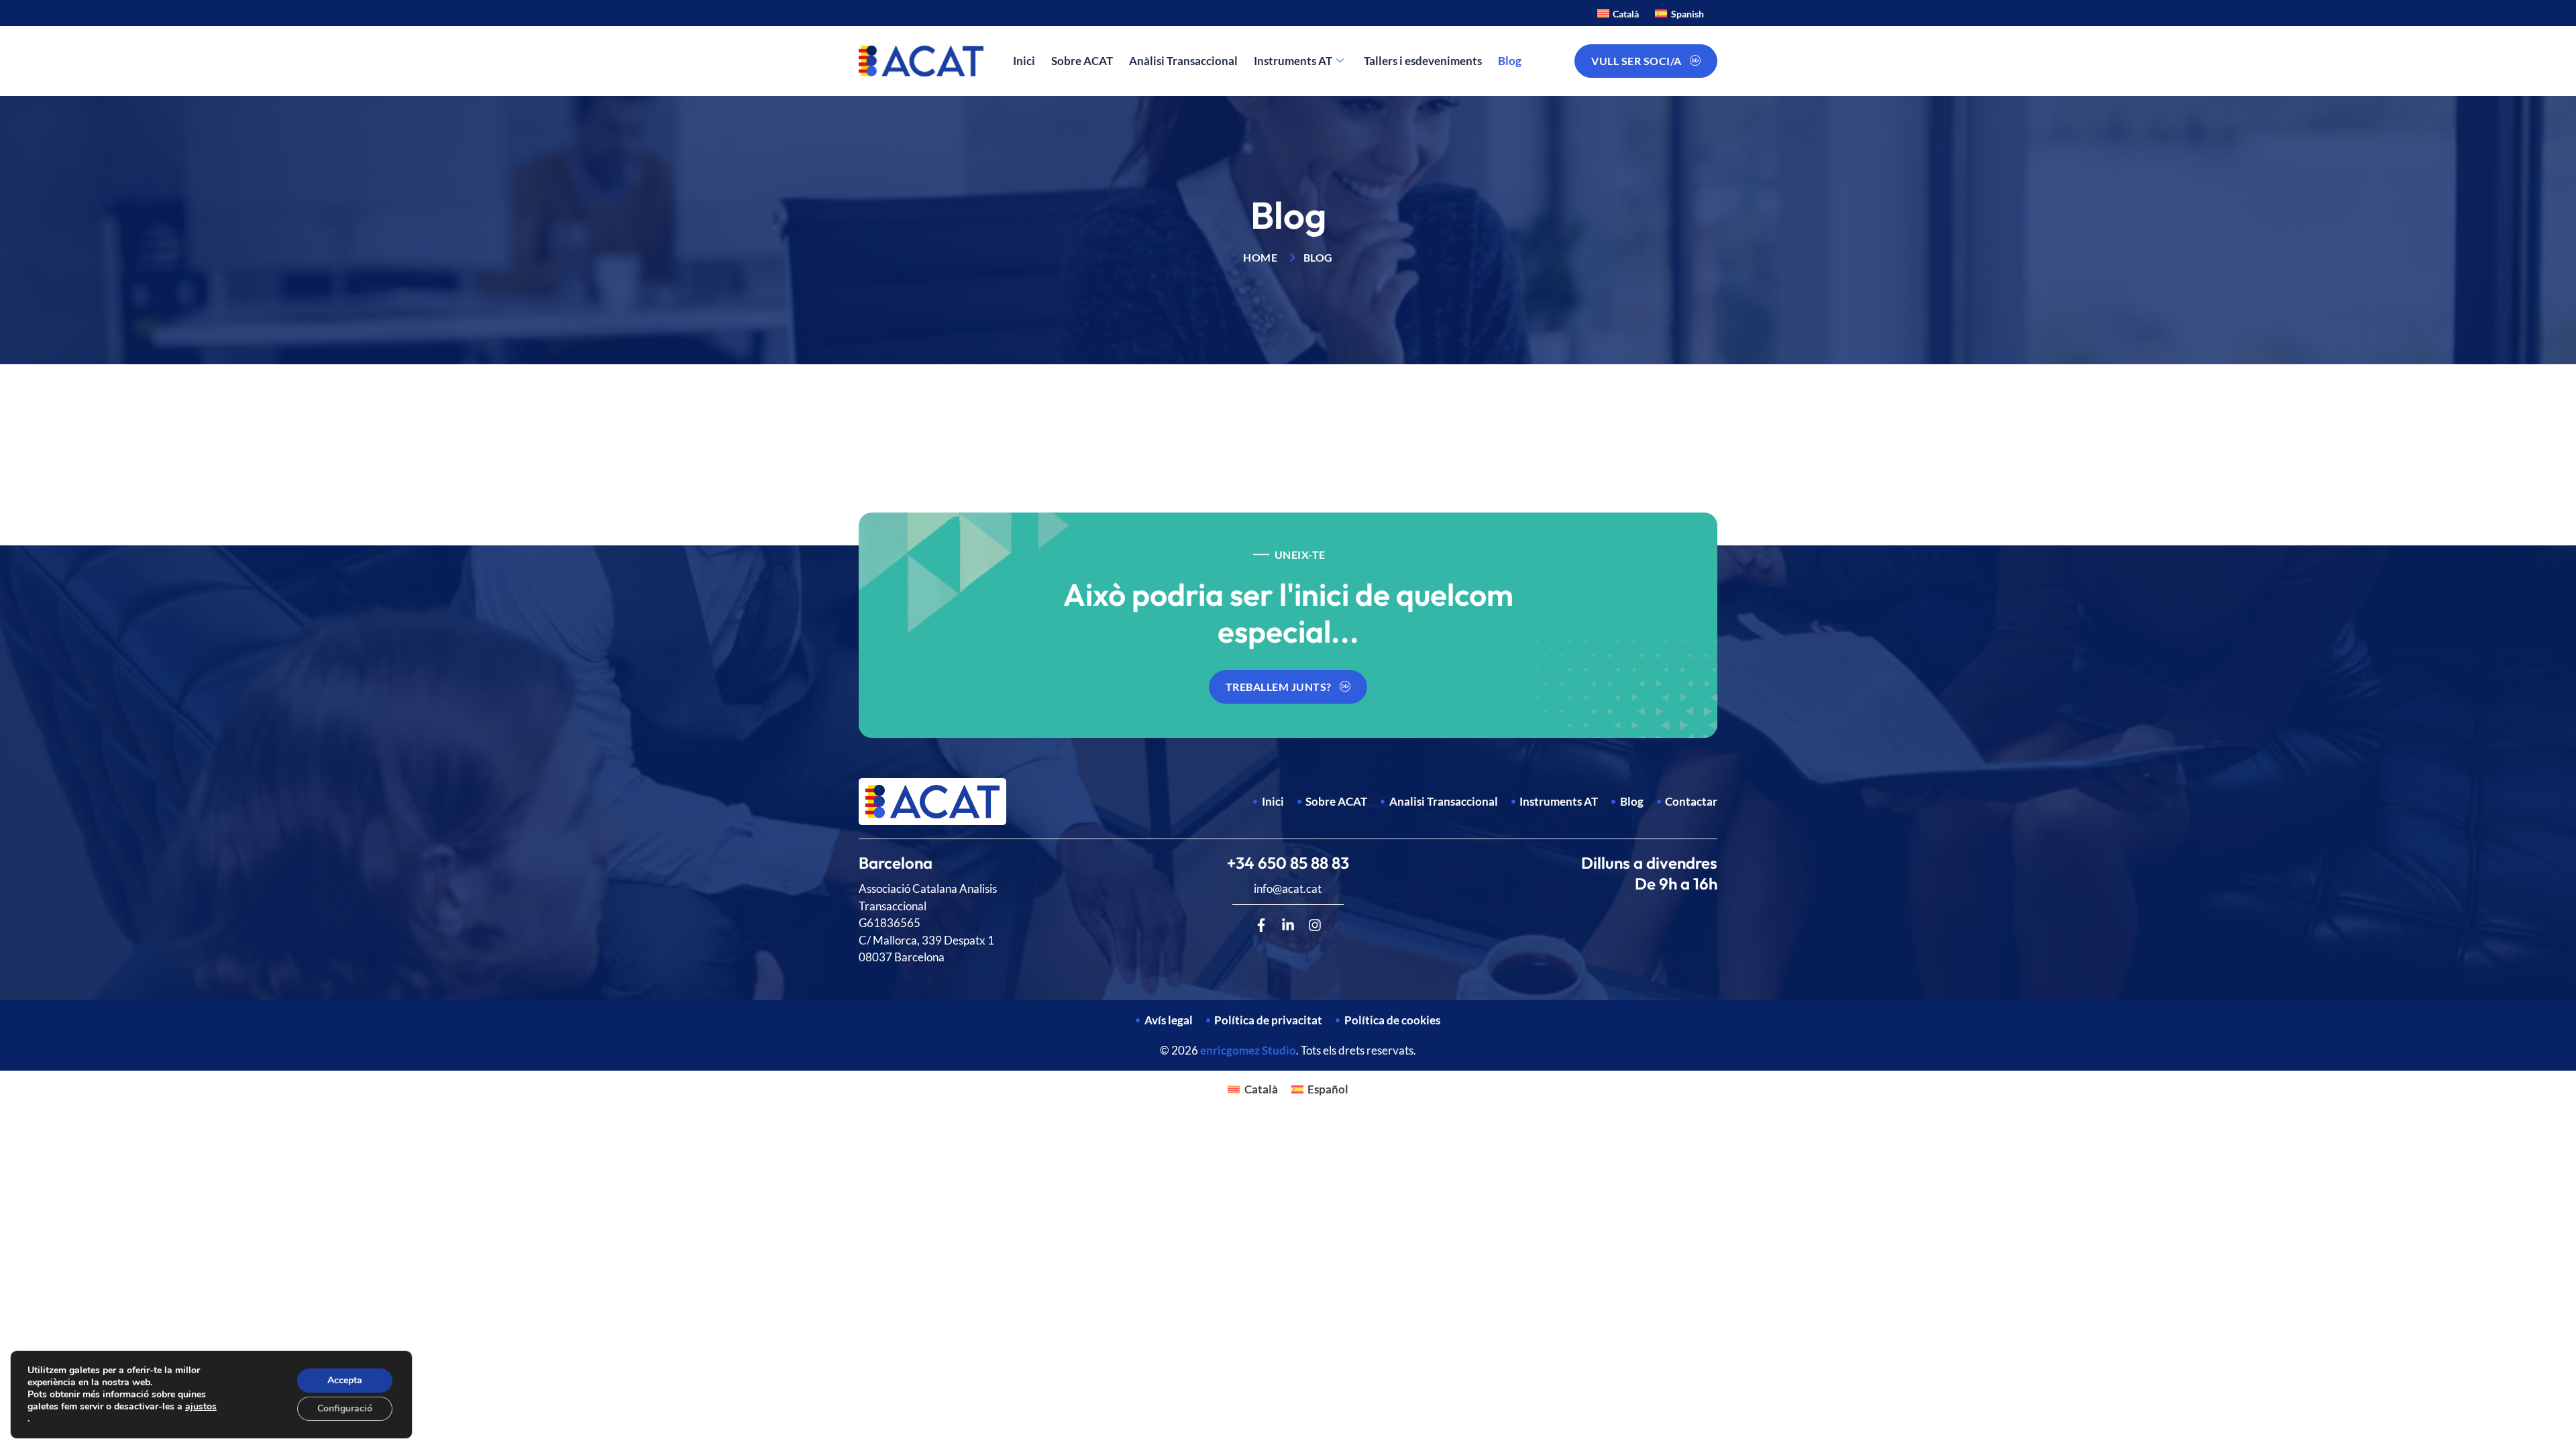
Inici (1024, 61)
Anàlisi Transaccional (1183, 61)
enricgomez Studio (1248, 1050)
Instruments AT (1293, 61)
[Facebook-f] (1261, 925)
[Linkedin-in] (1288, 925)
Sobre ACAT (1082, 61)
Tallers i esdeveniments (1423, 61)
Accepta (345, 1380)
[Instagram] (1315, 925)
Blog (1510, 61)
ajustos (201, 1407)
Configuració (345, 1408)
